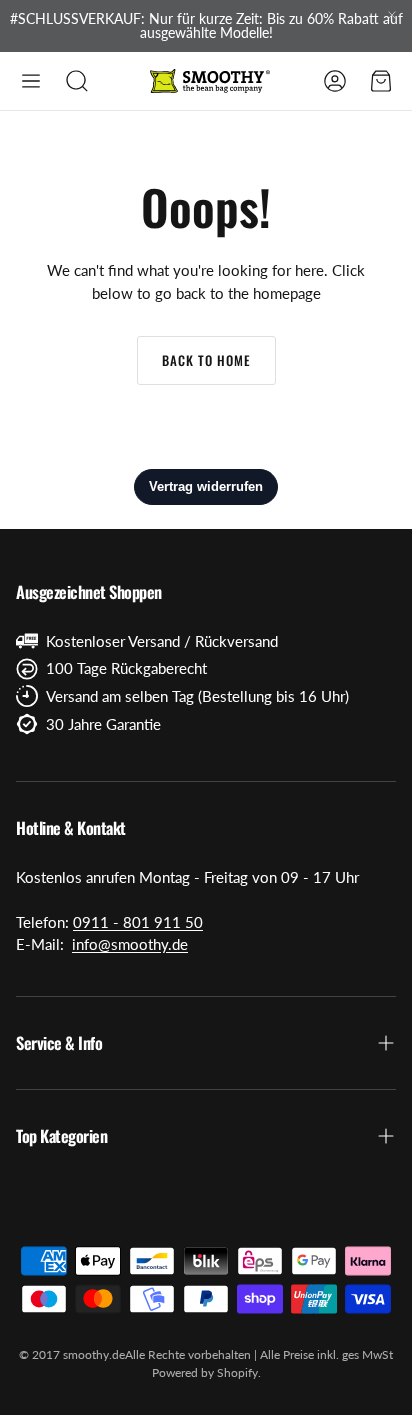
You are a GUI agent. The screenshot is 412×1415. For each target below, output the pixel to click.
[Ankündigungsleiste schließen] (392, 15)
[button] (31, 81)
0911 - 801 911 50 (138, 922)
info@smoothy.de (130, 944)
